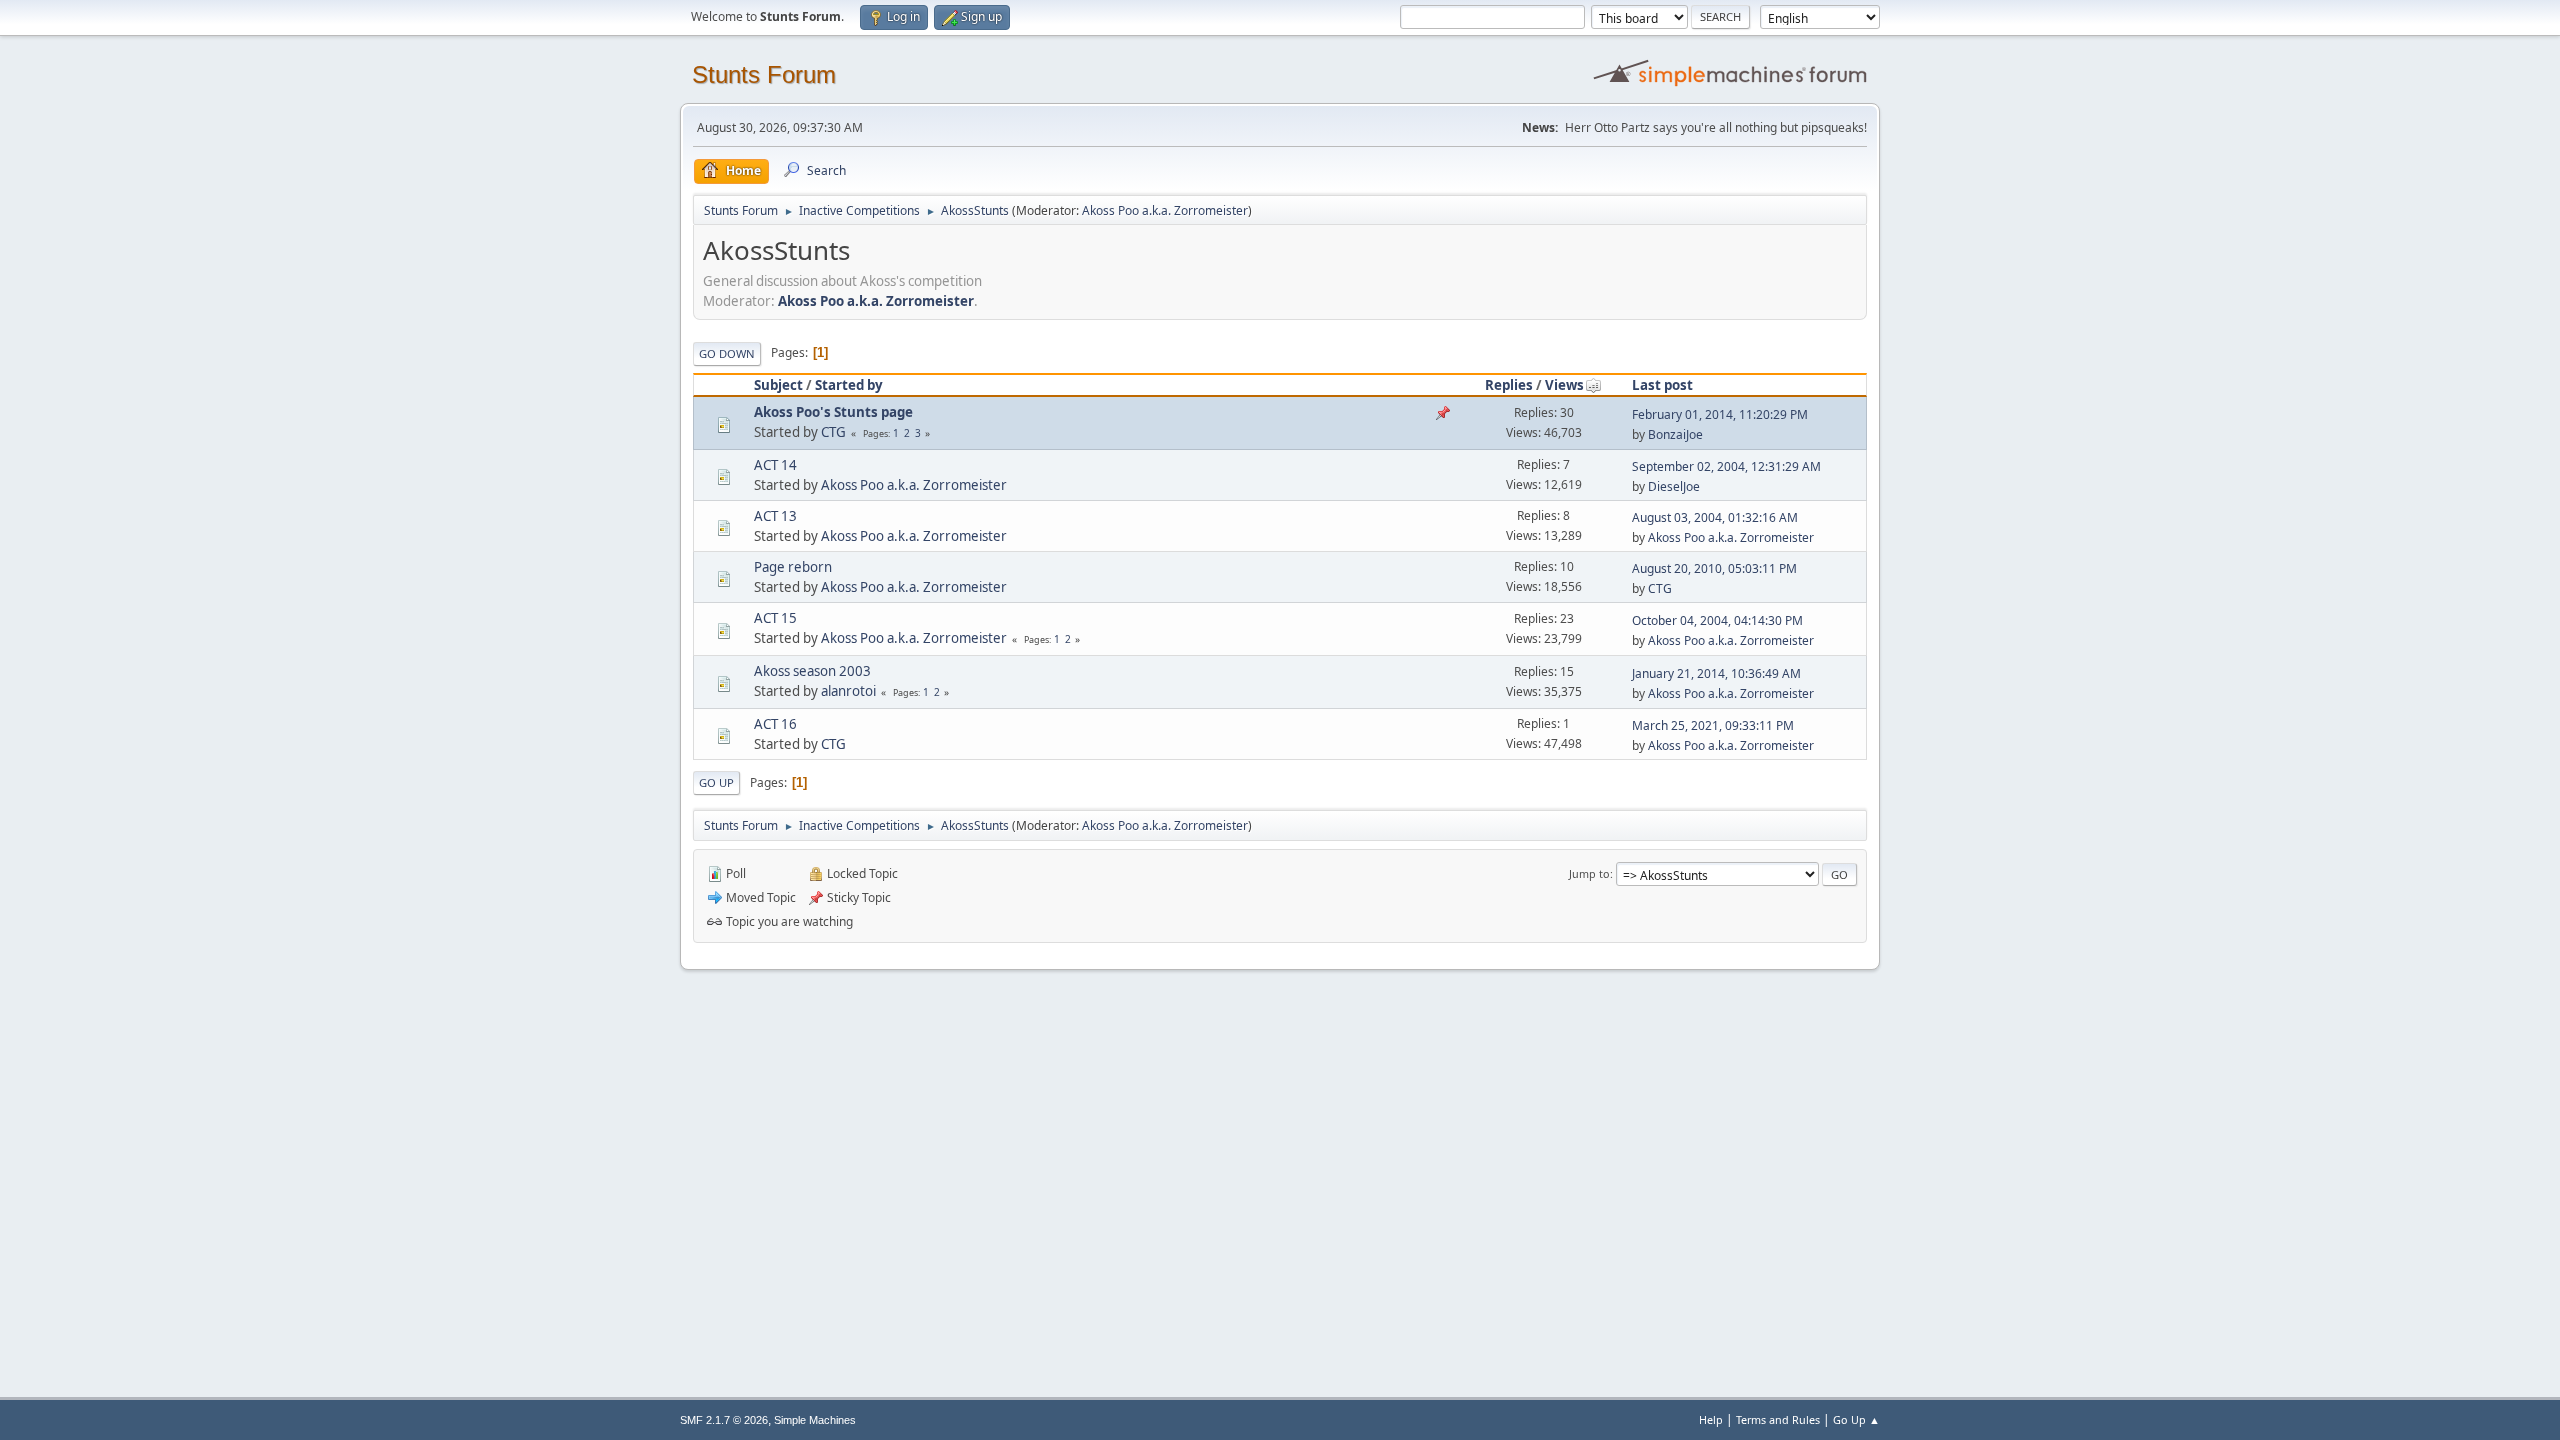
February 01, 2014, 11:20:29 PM (1720, 414)
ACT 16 (775, 724)
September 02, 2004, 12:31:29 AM (1726, 466)
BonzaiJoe (1675, 434)
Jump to (1589, 873)
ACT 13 (775, 516)
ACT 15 (775, 618)
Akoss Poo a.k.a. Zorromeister (1165, 210)
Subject (778, 385)
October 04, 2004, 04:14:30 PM (1717, 620)
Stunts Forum (764, 74)
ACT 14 (775, 465)
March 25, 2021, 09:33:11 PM (1713, 725)
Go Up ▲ (1856, 1419)
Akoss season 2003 (812, 671)
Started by (849, 385)
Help (1711, 1419)
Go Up (716, 782)
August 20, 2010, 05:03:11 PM (1714, 568)
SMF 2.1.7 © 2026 (724, 1420)
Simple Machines (815, 1420)
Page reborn (793, 567)
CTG (833, 432)
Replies (1509, 385)
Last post (1662, 385)
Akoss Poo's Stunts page (833, 412)
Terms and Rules (1778, 1419)
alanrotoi (848, 691)
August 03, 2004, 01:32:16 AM (1715, 517)
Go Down (727, 353)
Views (1564, 385)
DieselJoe (1674, 486)
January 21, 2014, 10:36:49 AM (1716, 673)
